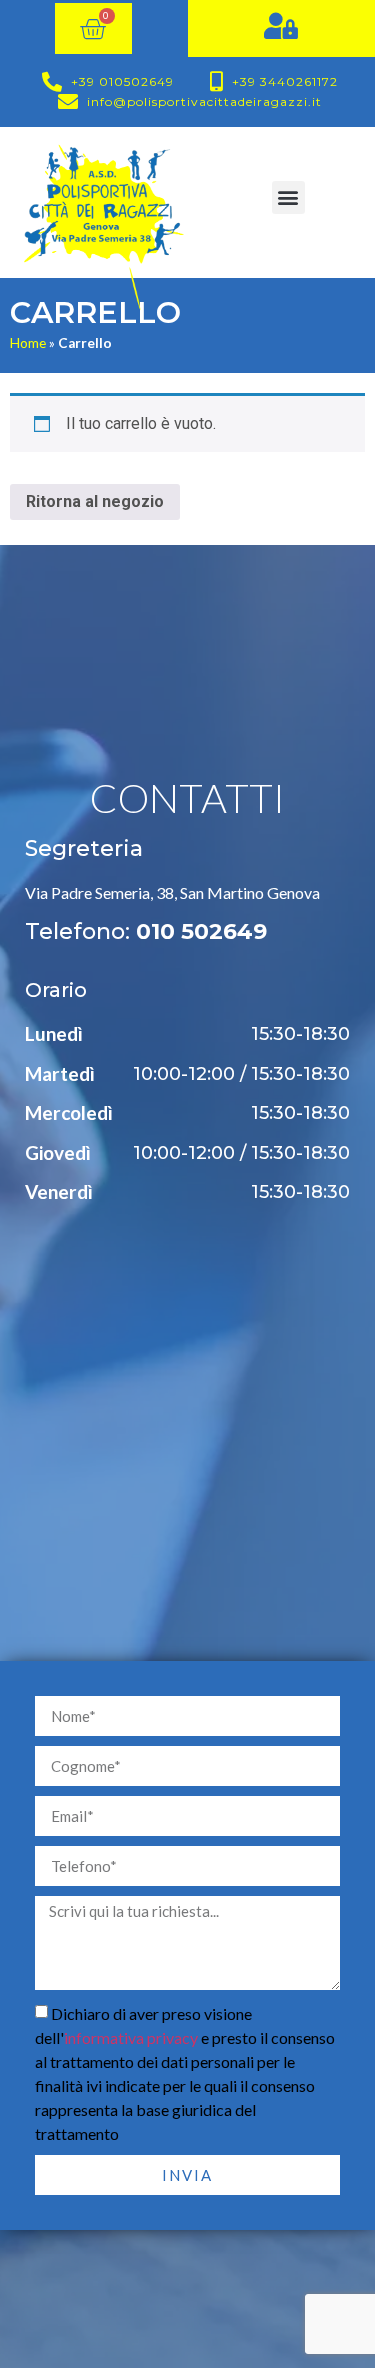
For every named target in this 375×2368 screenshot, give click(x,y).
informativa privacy (131, 2037)
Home (28, 343)
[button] (288, 197)
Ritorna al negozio (95, 501)
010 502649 (201, 931)
